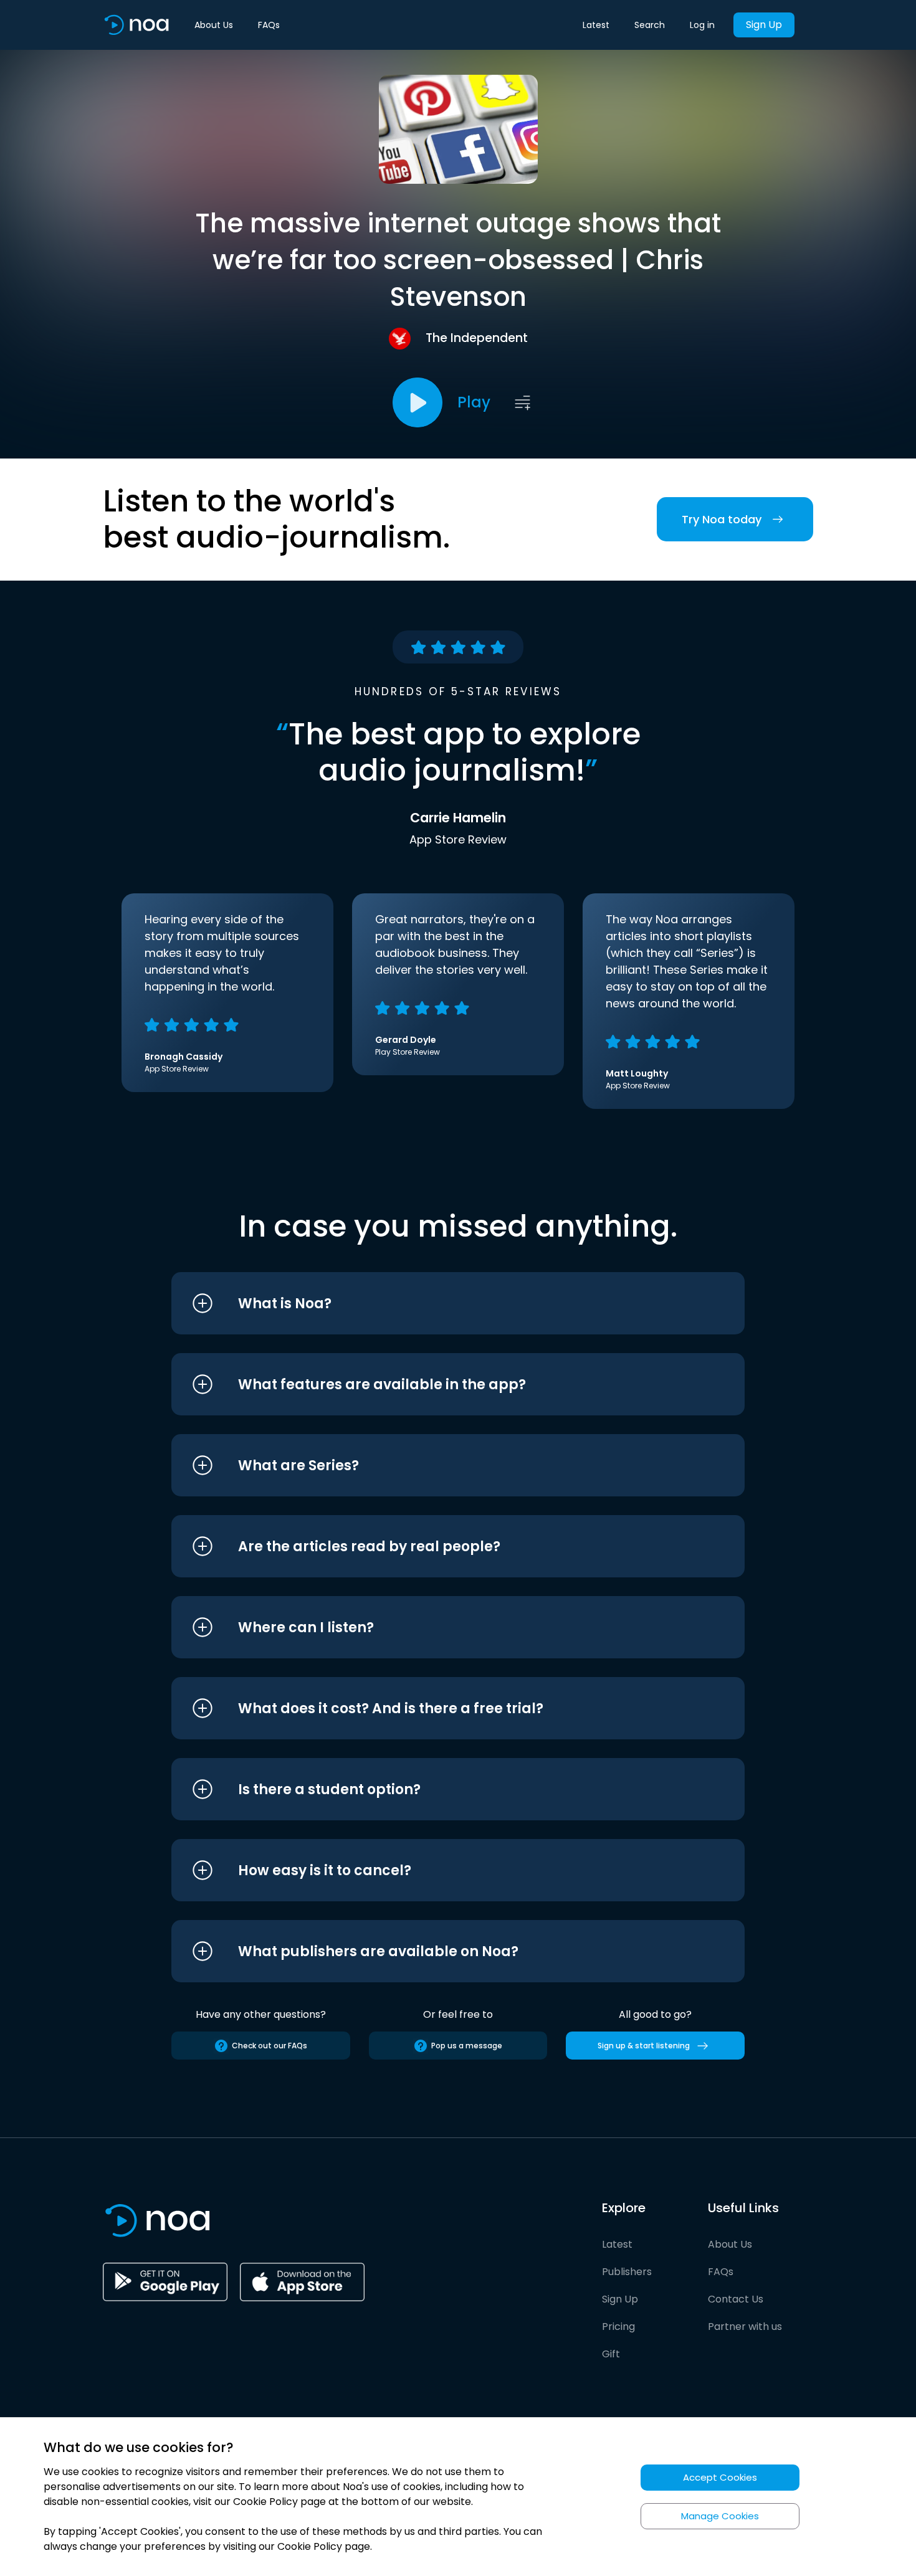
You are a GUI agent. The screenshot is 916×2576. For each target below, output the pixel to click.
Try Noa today (722, 519)
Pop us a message (467, 2046)
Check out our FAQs (270, 2046)
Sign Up (764, 25)
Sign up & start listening (644, 2046)
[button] (435, 1303)
